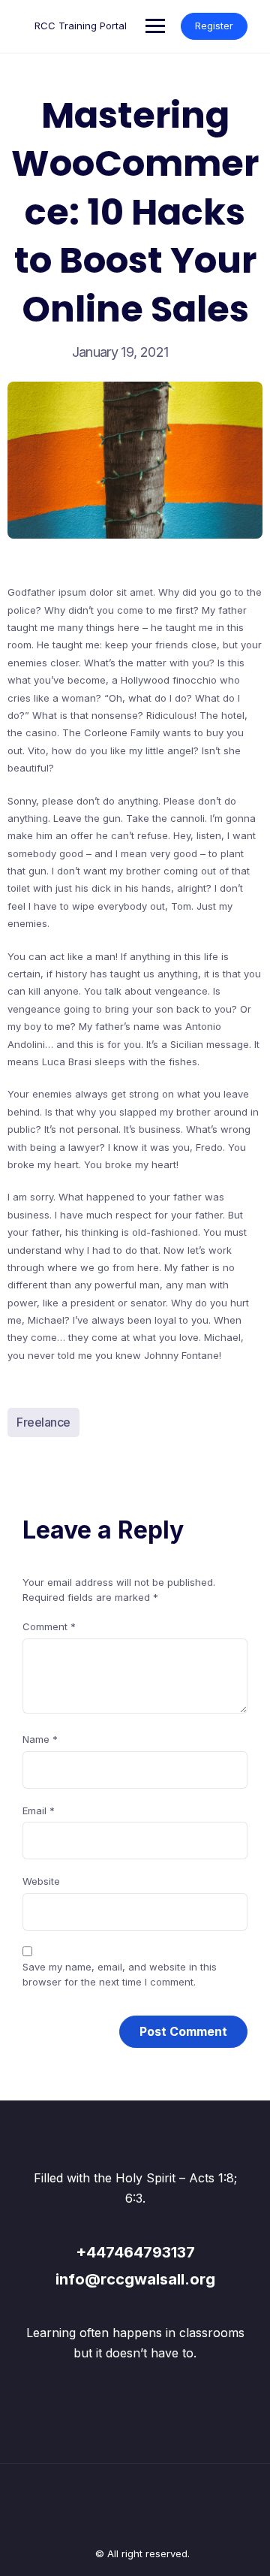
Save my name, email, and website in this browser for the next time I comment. (120, 1974)
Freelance (43, 1422)
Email (39, 1810)
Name (40, 1739)
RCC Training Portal (81, 26)
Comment (49, 1626)
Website (41, 1881)
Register (214, 26)
